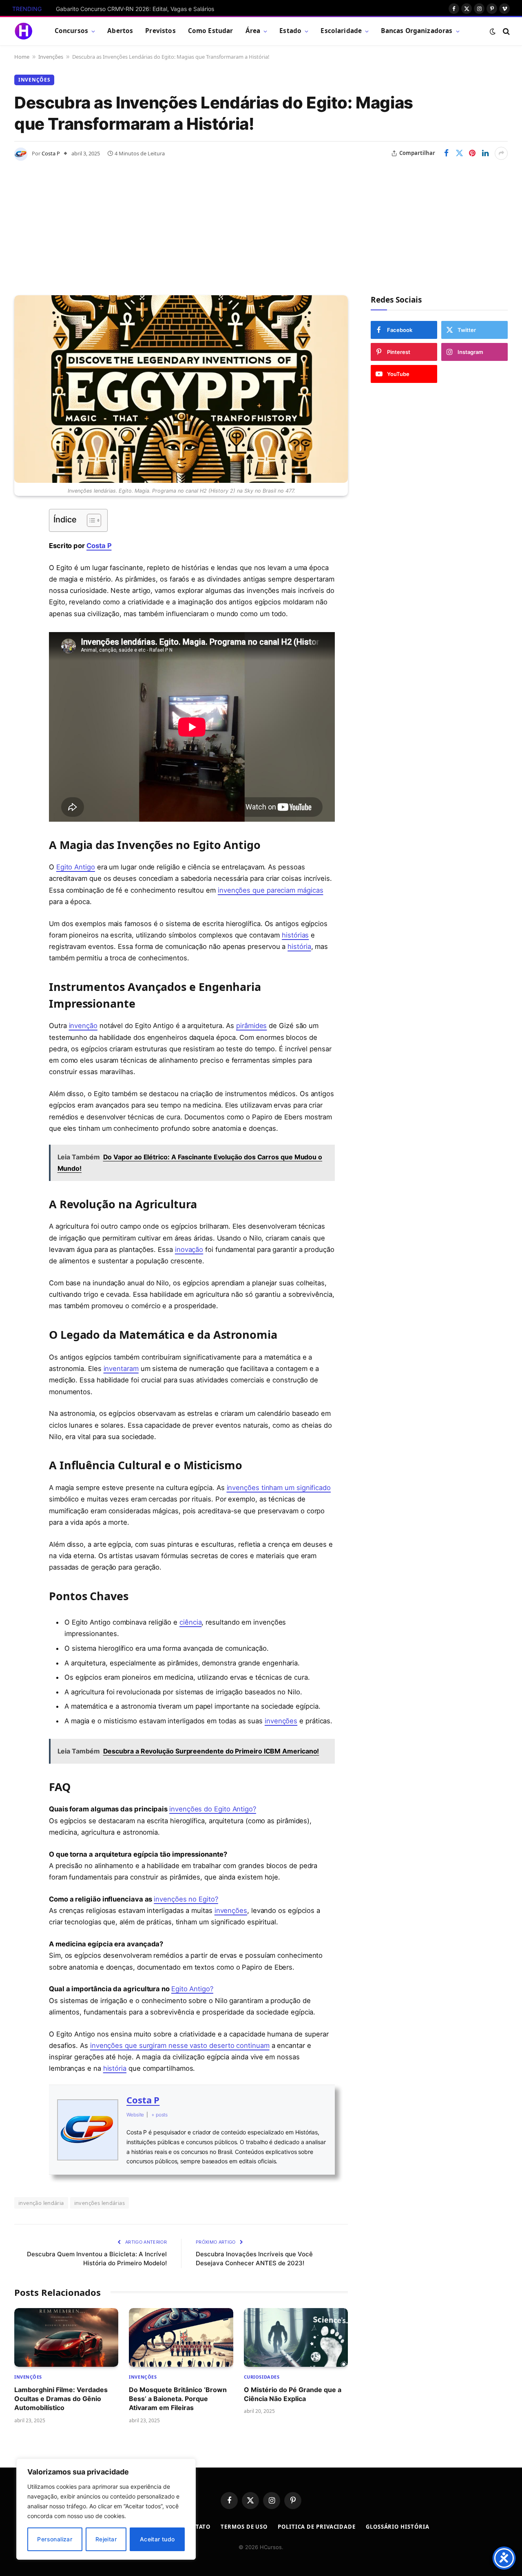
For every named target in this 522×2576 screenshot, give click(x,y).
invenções (281, 1721)
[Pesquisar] (505, 31)
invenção (83, 1026)
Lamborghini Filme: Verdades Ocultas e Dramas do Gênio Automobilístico (61, 2399)
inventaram (121, 1369)
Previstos (160, 31)
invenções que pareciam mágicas (271, 890)
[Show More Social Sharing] (501, 153)
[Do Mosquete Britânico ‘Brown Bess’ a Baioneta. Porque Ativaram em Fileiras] (181, 2337)
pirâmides (251, 1026)
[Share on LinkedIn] (485, 153)
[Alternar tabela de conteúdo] (90, 520)
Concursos (71, 31)
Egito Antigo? (192, 1989)
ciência (190, 1622)
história (299, 946)
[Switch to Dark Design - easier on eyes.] (493, 31)
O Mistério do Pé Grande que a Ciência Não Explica (293, 2394)
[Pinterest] (22, 598)
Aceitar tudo (157, 2539)
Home (22, 57)
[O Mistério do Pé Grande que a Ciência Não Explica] (296, 2337)
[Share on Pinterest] (472, 153)
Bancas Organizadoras (417, 31)
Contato (197, 2527)
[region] (106, 2509)
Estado (290, 31)
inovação (189, 1249)
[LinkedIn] (22, 577)
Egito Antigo (76, 867)
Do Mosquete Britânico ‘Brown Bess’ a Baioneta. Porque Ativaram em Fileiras (178, 2399)
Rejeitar (106, 2539)
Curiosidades (262, 2377)
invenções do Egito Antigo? (213, 1809)
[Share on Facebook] (446, 153)
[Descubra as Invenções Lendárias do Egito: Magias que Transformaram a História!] (181, 389)
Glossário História (397, 2527)
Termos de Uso (244, 2527)
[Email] (22, 619)
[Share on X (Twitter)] (459, 153)
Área (253, 31)
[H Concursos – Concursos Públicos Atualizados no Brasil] (23, 31)
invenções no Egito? (186, 1899)
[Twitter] (22, 557)
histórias (295, 935)
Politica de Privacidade (317, 2527)
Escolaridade (341, 31)
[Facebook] (22, 536)
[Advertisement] (261, 222)
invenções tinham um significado (279, 1488)
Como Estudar (211, 31)
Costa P (51, 153)
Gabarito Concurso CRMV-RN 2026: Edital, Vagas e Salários (135, 9)
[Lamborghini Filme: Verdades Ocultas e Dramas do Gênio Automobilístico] (66, 2337)
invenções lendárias (100, 2203)
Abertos (120, 31)
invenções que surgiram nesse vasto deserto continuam (180, 2045)
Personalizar (55, 2539)
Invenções (51, 57)
